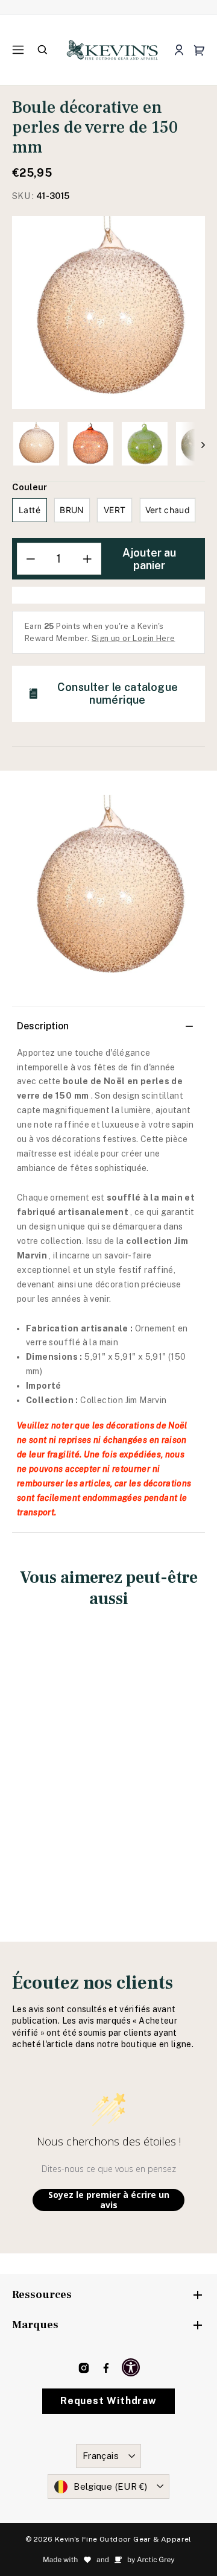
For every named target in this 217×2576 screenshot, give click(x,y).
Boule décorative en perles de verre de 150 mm (57, 1758)
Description (43, 1026)
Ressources (42, 2295)
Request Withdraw (108, 2401)
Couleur (30, 487)
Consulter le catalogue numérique (118, 693)
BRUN (72, 510)
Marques (35, 2325)
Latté (30, 510)
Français (101, 2456)
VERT (115, 510)
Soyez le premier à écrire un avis (109, 2200)
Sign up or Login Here (133, 638)
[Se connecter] (179, 50)
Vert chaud (168, 510)
